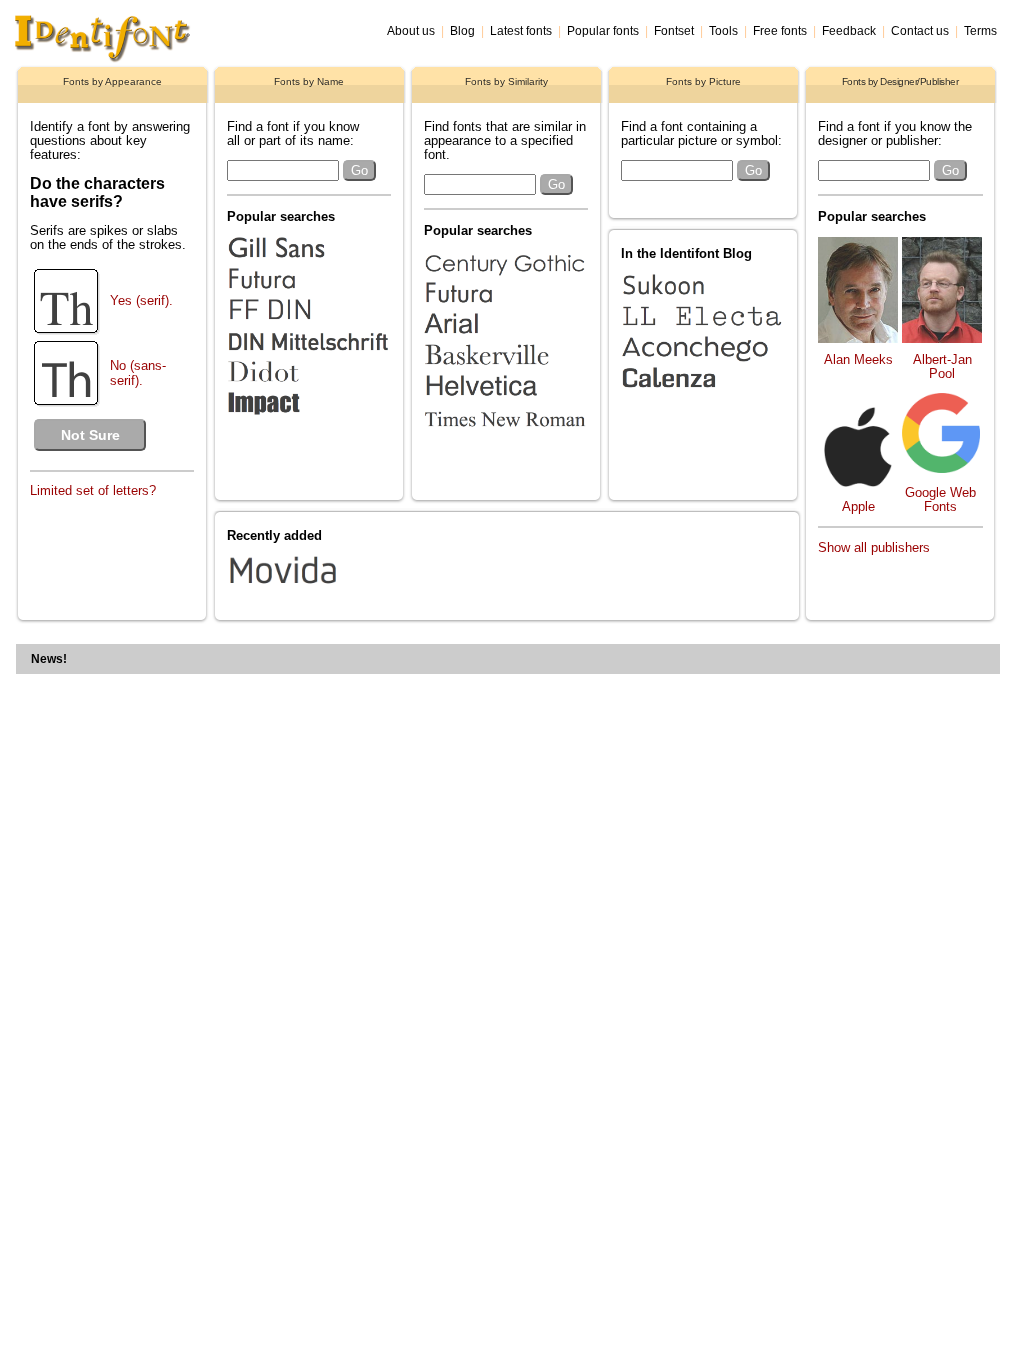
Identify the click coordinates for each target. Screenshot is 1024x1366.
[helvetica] (505, 401)
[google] (941, 468)
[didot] (308, 387)
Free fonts (780, 31)
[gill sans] (308, 263)
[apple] (858, 482)
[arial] (505, 339)
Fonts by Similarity (506, 81)
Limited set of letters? (93, 491)
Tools (723, 31)
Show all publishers (874, 548)
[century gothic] (505, 277)
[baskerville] (505, 370)
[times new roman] (505, 432)
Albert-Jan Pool (942, 367)
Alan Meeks (858, 360)
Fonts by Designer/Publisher (900, 81)
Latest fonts (521, 31)
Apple (858, 507)
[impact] (308, 418)
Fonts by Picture (703, 81)
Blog (462, 31)
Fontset (674, 31)
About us (411, 31)
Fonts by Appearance (112, 81)
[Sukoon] (702, 300)
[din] (308, 325)
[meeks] (858, 338)
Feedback (849, 31)
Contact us (920, 31)
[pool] (942, 338)
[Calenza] (702, 393)
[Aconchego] (702, 362)
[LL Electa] (702, 331)
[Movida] (389, 588)
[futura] (308, 294)
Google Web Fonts (940, 500)
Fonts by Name (309, 81)
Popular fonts (603, 31)
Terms (980, 31)
